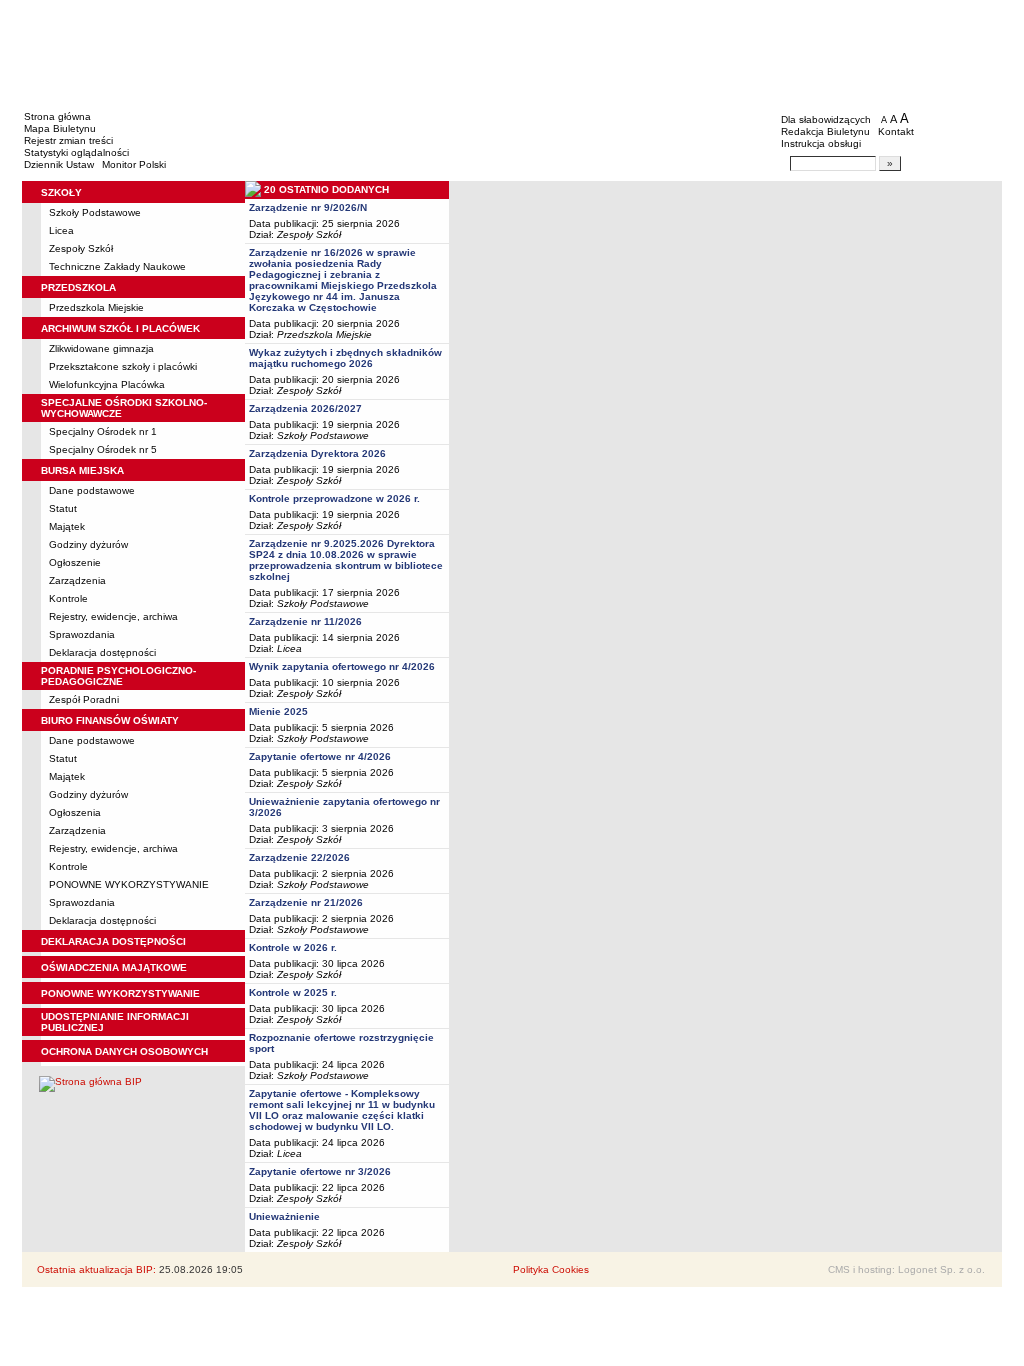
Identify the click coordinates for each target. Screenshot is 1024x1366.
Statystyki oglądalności (76, 152)
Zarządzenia (77, 580)
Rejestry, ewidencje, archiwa (113, 616)
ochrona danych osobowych (124, 1051)
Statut (63, 508)
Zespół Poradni (84, 699)
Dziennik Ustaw (59, 164)
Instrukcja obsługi (821, 143)
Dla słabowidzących (826, 119)
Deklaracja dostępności (102, 652)
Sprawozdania (82, 634)
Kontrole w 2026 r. (293, 947)
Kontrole (68, 598)
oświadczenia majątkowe (114, 967)
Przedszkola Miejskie (96, 307)
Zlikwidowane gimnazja (101, 348)
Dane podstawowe (92, 490)
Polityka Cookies (551, 1269)
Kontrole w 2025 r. (293, 992)
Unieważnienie (284, 1216)
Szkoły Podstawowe (95, 212)
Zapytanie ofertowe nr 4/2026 (320, 756)
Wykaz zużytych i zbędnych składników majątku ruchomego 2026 (345, 358)
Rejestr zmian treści (68, 140)
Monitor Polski (134, 164)
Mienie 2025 (278, 711)
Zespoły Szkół (81, 248)
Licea (61, 230)
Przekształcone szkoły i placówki (123, 366)
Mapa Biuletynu (60, 128)
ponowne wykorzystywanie (120, 993)
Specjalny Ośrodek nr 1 (103, 431)
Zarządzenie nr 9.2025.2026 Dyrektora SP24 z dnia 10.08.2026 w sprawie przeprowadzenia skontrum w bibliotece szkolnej (346, 560)
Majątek (67, 526)
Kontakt (896, 131)
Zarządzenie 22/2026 (299, 857)
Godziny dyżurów (88, 544)
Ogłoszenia (75, 812)
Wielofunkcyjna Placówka (107, 384)
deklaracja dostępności (113, 941)
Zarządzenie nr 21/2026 (306, 902)
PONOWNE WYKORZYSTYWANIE (129, 884)
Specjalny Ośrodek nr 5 (103, 449)
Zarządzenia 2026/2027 (305, 408)
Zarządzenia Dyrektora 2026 (317, 453)
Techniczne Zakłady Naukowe (117, 266)
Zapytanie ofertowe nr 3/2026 (320, 1171)
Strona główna (57, 116)
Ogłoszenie (75, 562)
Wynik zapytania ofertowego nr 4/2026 (342, 666)
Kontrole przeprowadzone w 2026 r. (334, 498)
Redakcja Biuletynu (825, 131)
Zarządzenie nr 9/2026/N (308, 207)
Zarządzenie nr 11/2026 (305, 621)
